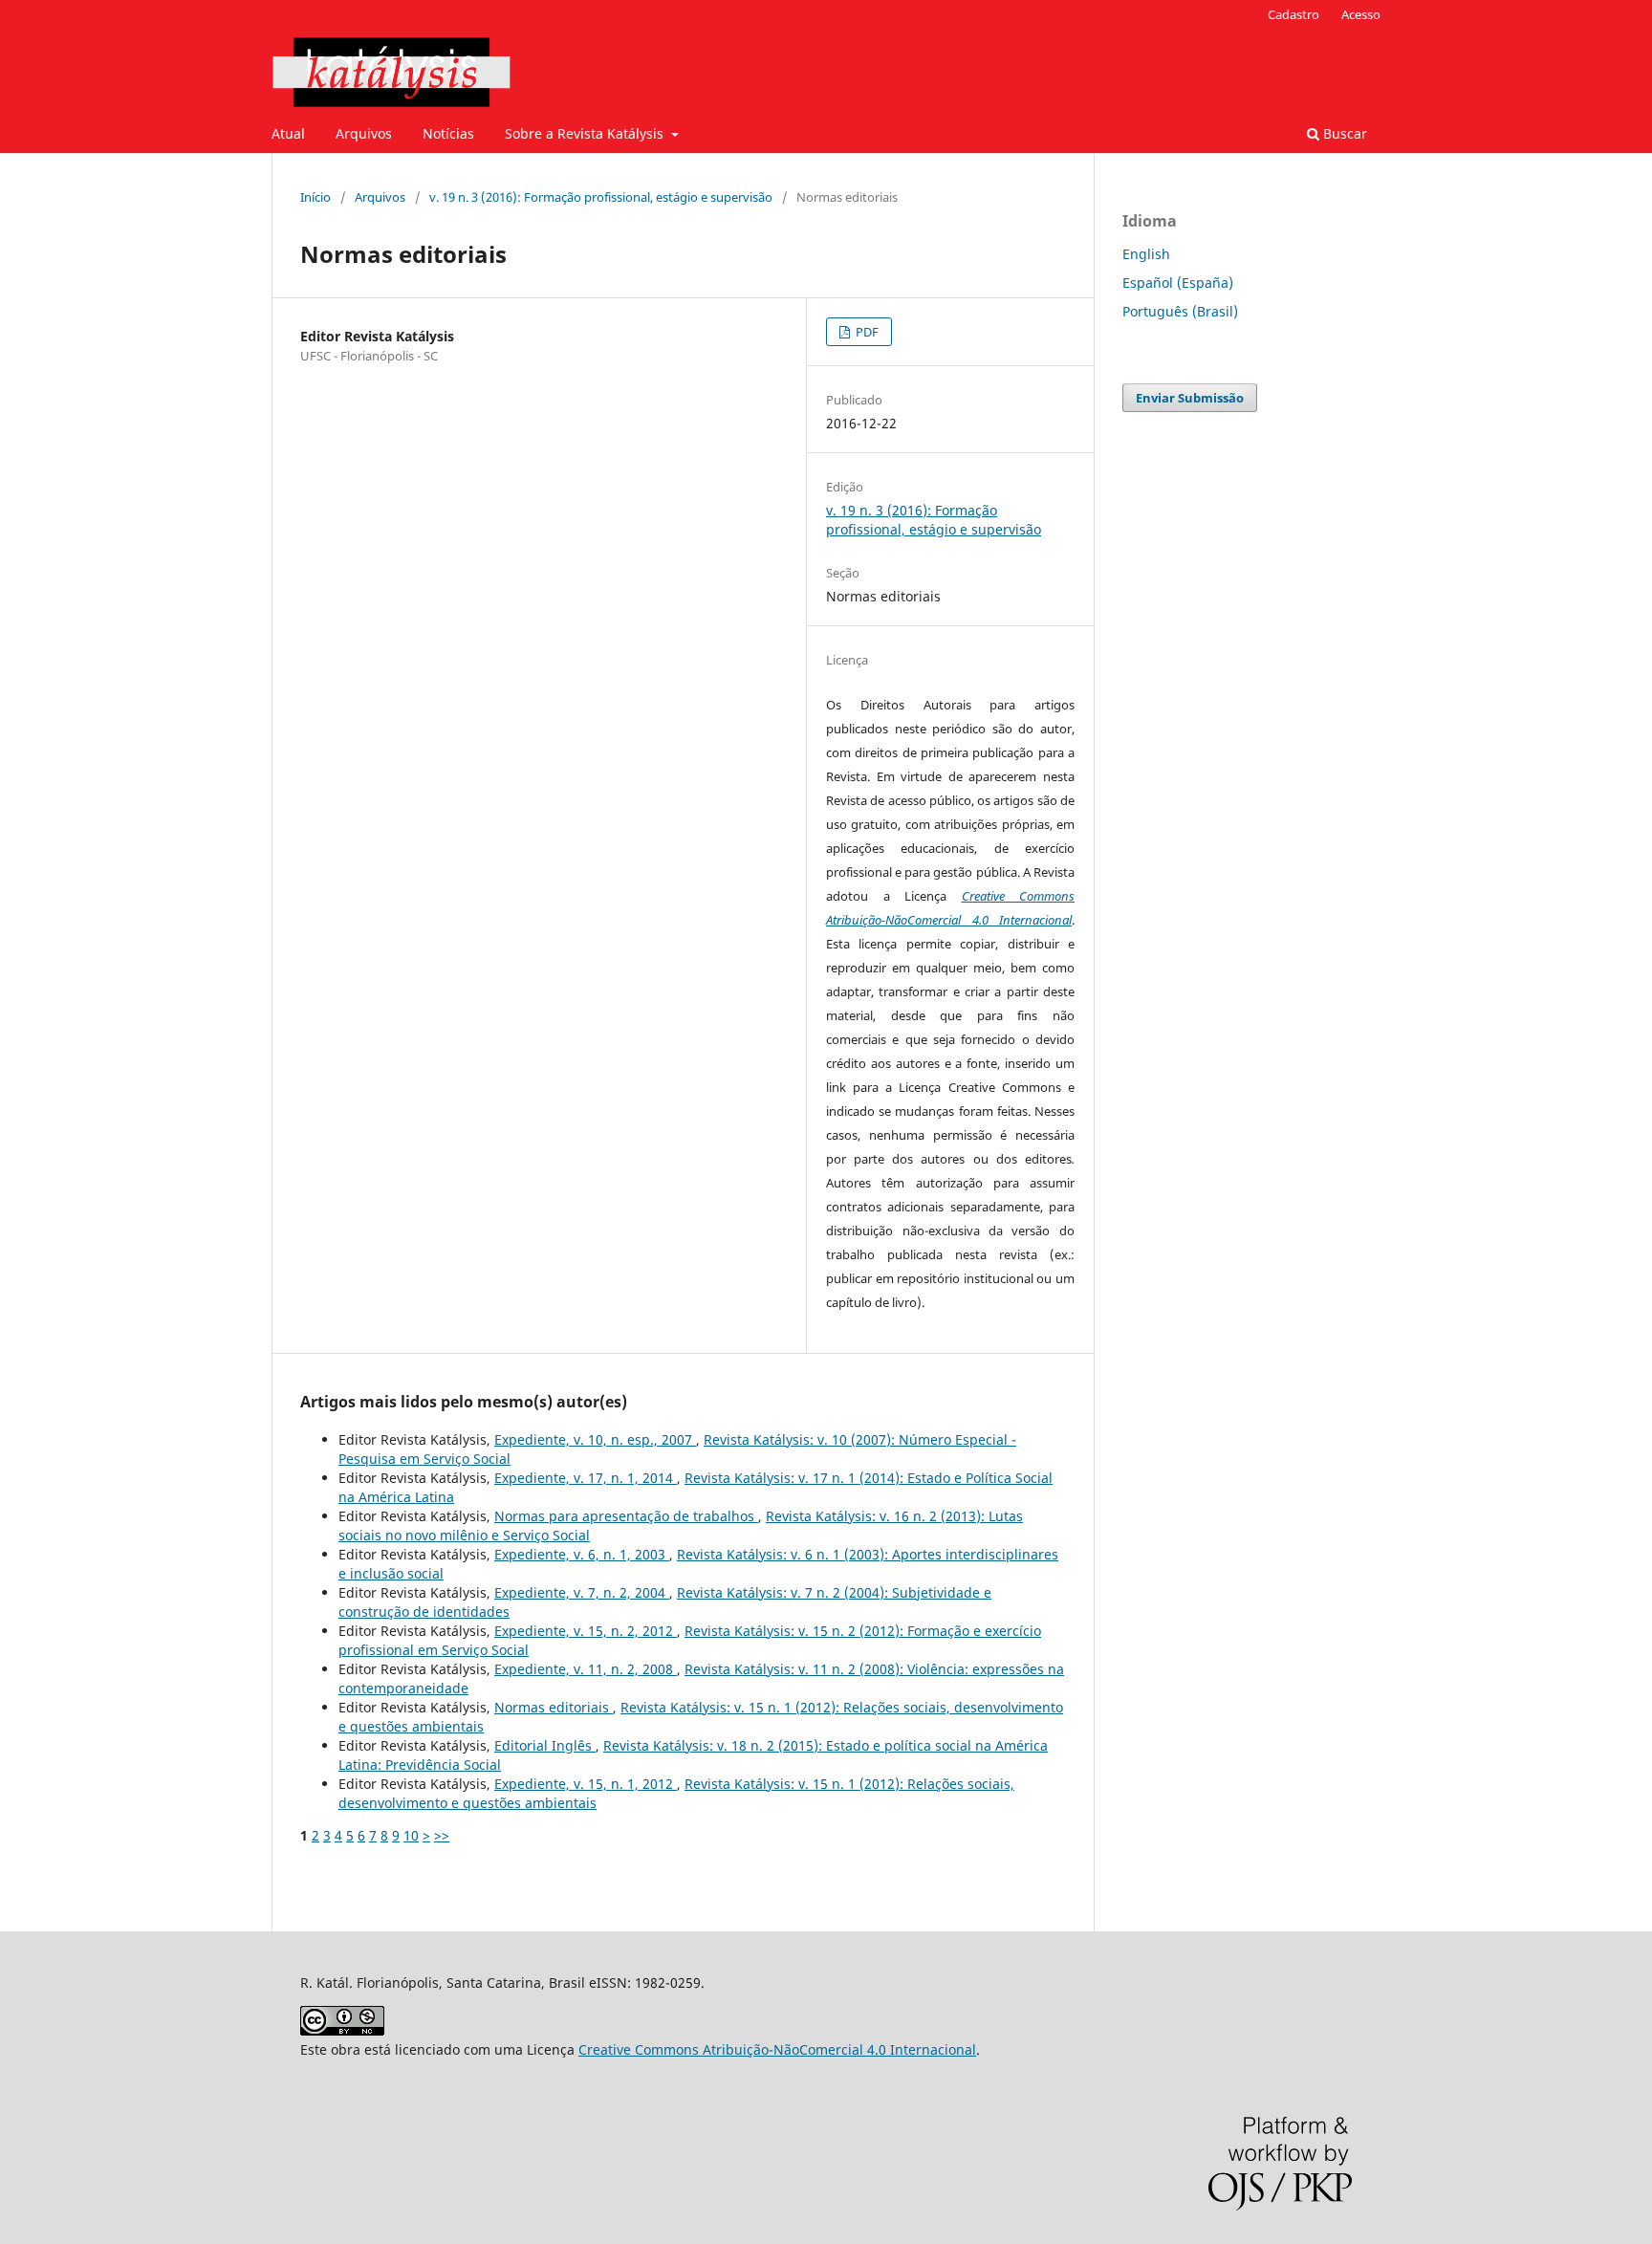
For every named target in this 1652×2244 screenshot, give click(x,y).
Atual (288, 133)
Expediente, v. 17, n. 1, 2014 (586, 1478)
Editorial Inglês (545, 1745)
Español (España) (1178, 283)
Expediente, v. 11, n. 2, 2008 (586, 1669)
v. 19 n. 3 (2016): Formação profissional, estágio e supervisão (601, 197)
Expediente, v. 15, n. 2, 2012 (586, 1631)
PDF (866, 332)
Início (315, 197)
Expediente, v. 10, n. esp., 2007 (595, 1439)
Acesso (1361, 14)
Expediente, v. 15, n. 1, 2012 (586, 1784)
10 (411, 1835)
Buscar (1343, 133)
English (1146, 254)
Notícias (448, 133)
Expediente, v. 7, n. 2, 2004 (582, 1592)
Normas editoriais (554, 1707)
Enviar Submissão (1190, 398)
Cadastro (1293, 14)
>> (442, 1835)
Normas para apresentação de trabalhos (626, 1516)
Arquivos (364, 133)
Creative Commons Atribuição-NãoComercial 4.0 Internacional (777, 2049)
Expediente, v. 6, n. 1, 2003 (582, 1554)
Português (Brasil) (1180, 311)
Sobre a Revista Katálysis (586, 133)
